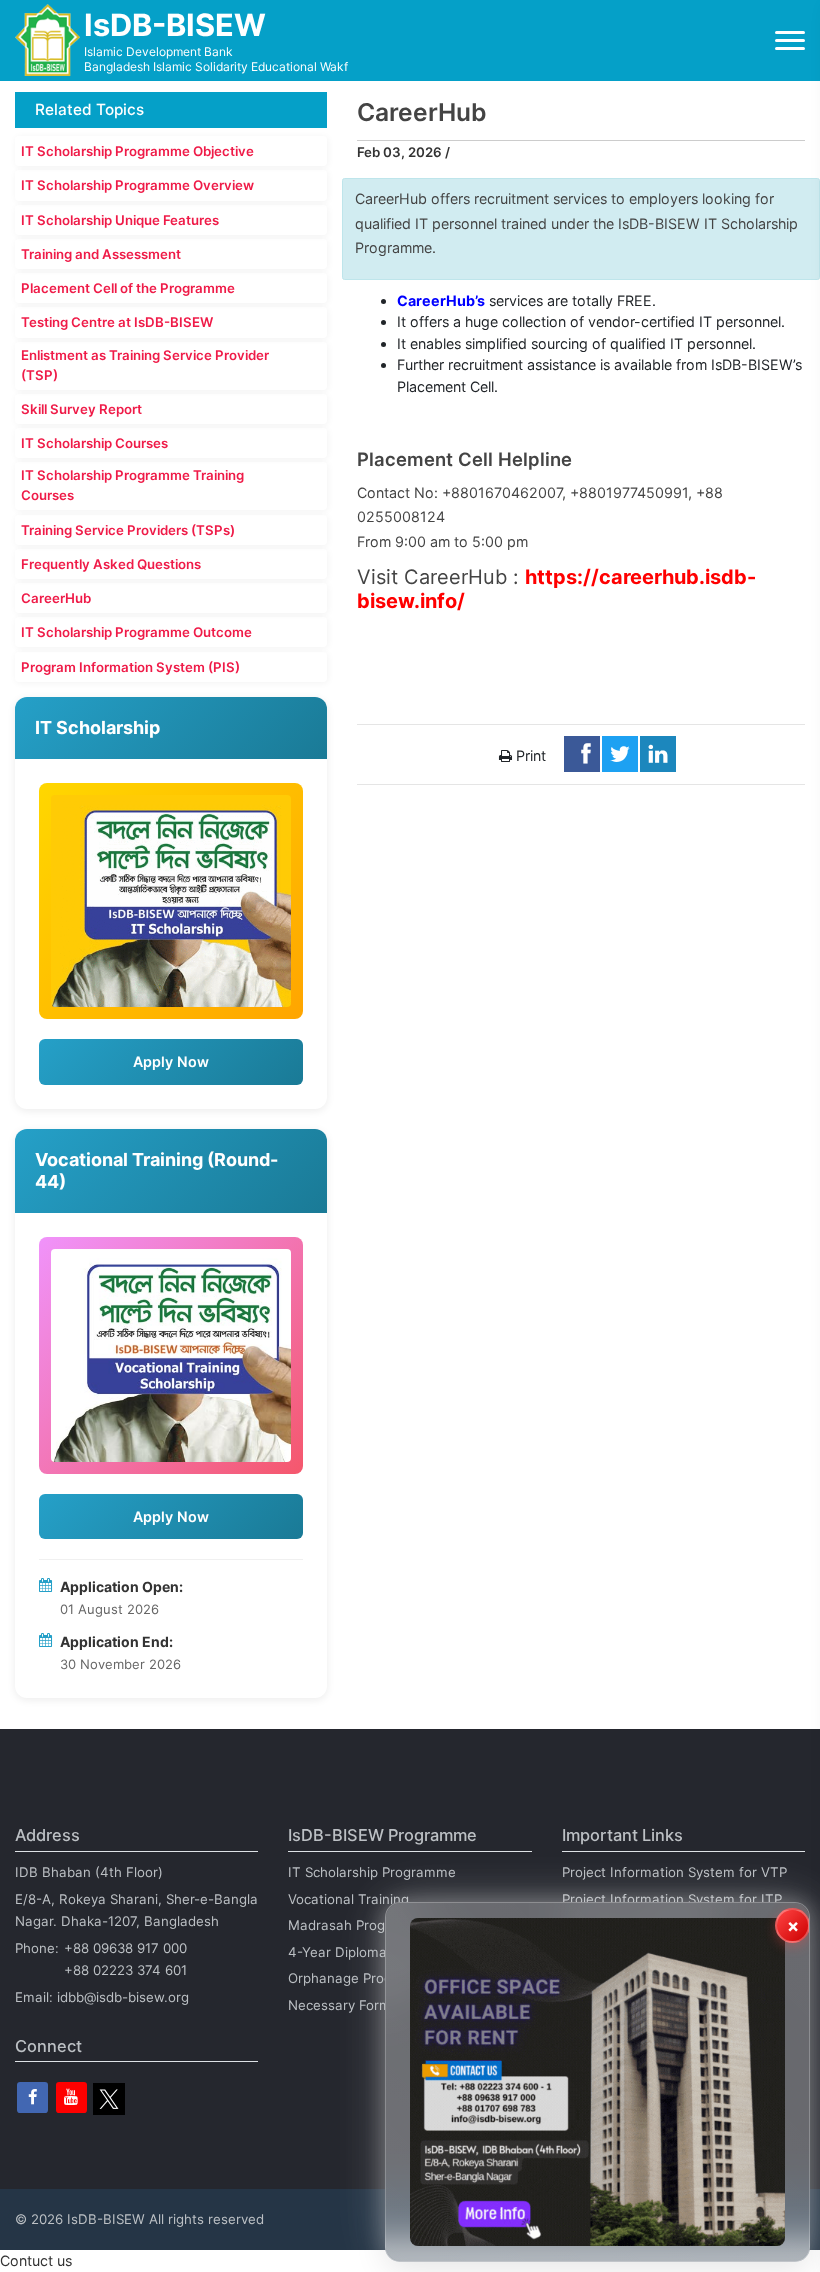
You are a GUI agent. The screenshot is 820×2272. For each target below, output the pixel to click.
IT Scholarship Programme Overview (137, 185)
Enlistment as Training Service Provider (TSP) (145, 365)
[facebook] (32, 2097)
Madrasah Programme (359, 1925)
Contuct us (36, 2260)
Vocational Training (348, 1899)
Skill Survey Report (81, 409)
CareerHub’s (441, 300)
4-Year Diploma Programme (376, 1952)
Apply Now (171, 1061)
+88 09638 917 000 (125, 1948)
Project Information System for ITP (672, 1899)
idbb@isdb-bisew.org (123, 1997)
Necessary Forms (343, 2005)
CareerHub (56, 598)
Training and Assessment (101, 254)
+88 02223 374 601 (125, 1970)
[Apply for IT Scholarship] (171, 901)
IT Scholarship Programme (372, 1872)
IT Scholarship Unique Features (120, 220)
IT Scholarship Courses (94, 443)
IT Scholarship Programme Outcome (136, 632)
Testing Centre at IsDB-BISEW (117, 322)
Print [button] (529, 755)
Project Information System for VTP (674, 1872)
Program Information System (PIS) (130, 667)
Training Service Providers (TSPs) (128, 530)
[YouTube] (71, 2097)
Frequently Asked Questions (111, 564)
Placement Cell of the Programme (128, 288)
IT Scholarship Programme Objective (137, 151)
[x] (109, 2099)
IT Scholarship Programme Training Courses (132, 485)
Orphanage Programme (362, 1978)
